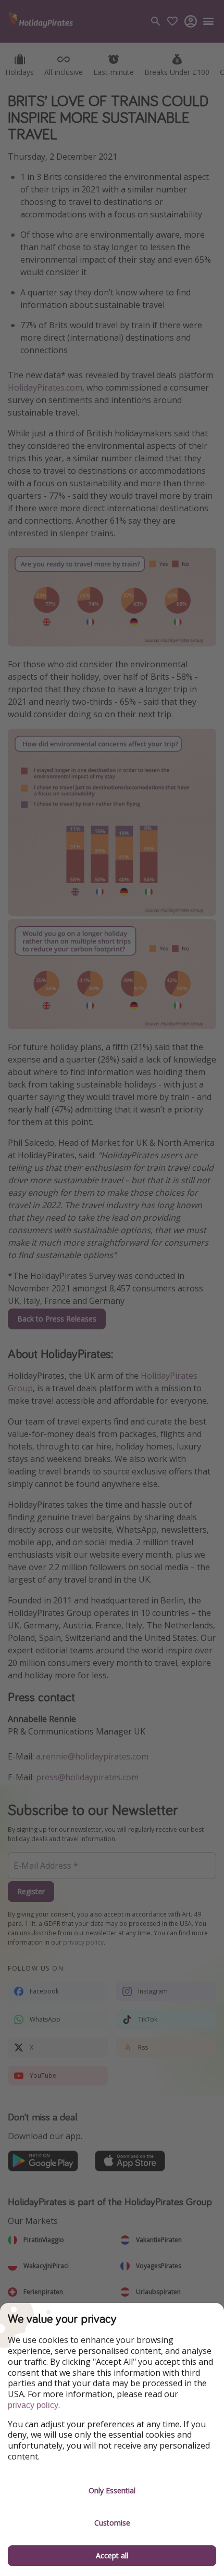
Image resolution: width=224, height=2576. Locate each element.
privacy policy (33, 2405)
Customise (112, 2523)
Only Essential (112, 2490)
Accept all (112, 2555)
